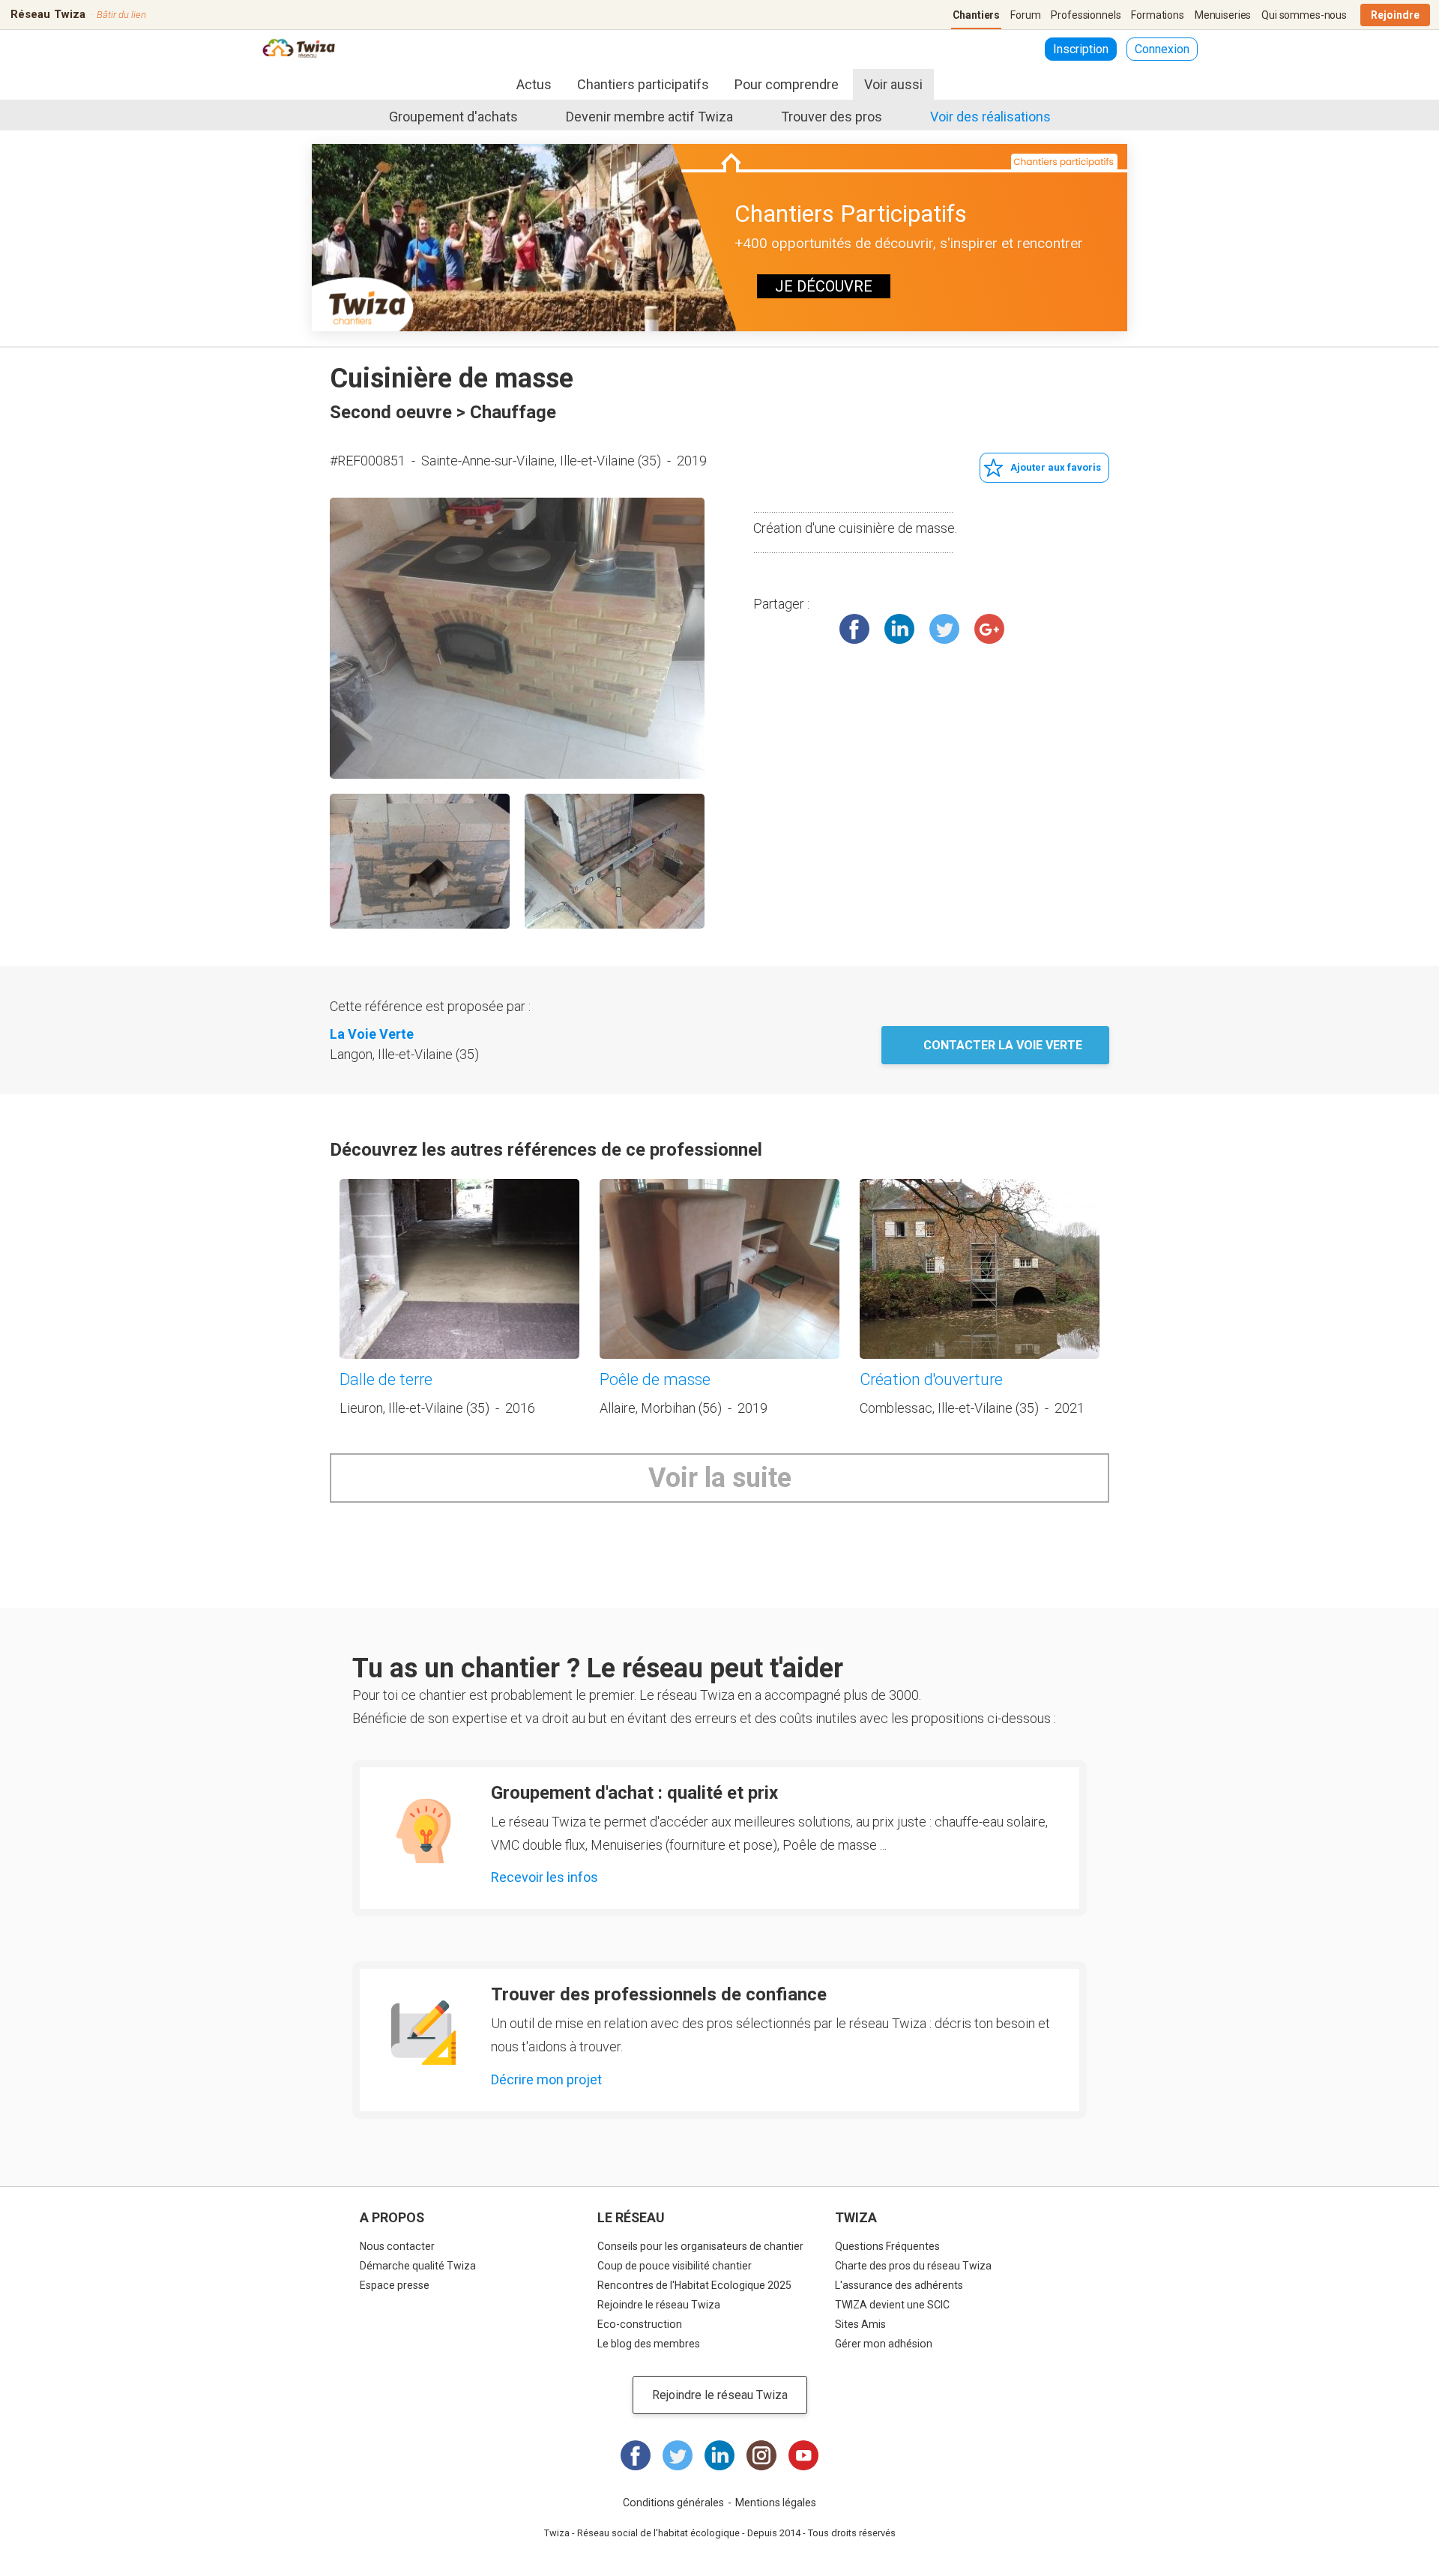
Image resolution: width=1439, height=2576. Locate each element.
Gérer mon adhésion (884, 2344)
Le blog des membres (649, 2344)
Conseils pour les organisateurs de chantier (700, 2246)
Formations (1158, 15)
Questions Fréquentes (887, 2246)
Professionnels (1086, 15)
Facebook (854, 629)
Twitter (944, 629)
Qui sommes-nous (1304, 15)
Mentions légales (776, 2503)
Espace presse (395, 2285)
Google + (989, 629)
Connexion (1162, 49)
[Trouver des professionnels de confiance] (423, 2033)
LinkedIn (899, 629)
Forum (1025, 15)
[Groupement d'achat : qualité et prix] (423, 1831)
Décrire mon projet (546, 2079)
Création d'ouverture (931, 1379)
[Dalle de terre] (459, 1269)
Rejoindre (1395, 15)
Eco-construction (640, 2324)
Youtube (803, 2455)
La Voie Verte (372, 1034)
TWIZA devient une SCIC (892, 2305)
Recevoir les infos (544, 1877)
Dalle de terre (386, 1379)
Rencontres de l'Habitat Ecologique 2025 (694, 2285)
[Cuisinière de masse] (517, 638)
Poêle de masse (655, 1379)
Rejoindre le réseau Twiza (659, 2305)
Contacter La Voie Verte (1003, 1045)
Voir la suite (720, 1478)
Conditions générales (673, 2503)
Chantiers (977, 15)
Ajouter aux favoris (1056, 467)
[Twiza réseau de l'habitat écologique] (299, 50)
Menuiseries (1223, 15)
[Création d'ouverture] (980, 1269)
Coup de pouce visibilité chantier (675, 2266)
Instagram (761, 2455)
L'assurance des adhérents (899, 2285)
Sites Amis (860, 2324)
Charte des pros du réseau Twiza (913, 2266)
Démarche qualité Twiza (418, 2266)
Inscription (1081, 49)
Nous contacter (397, 2246)
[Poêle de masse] (719, 1269)
